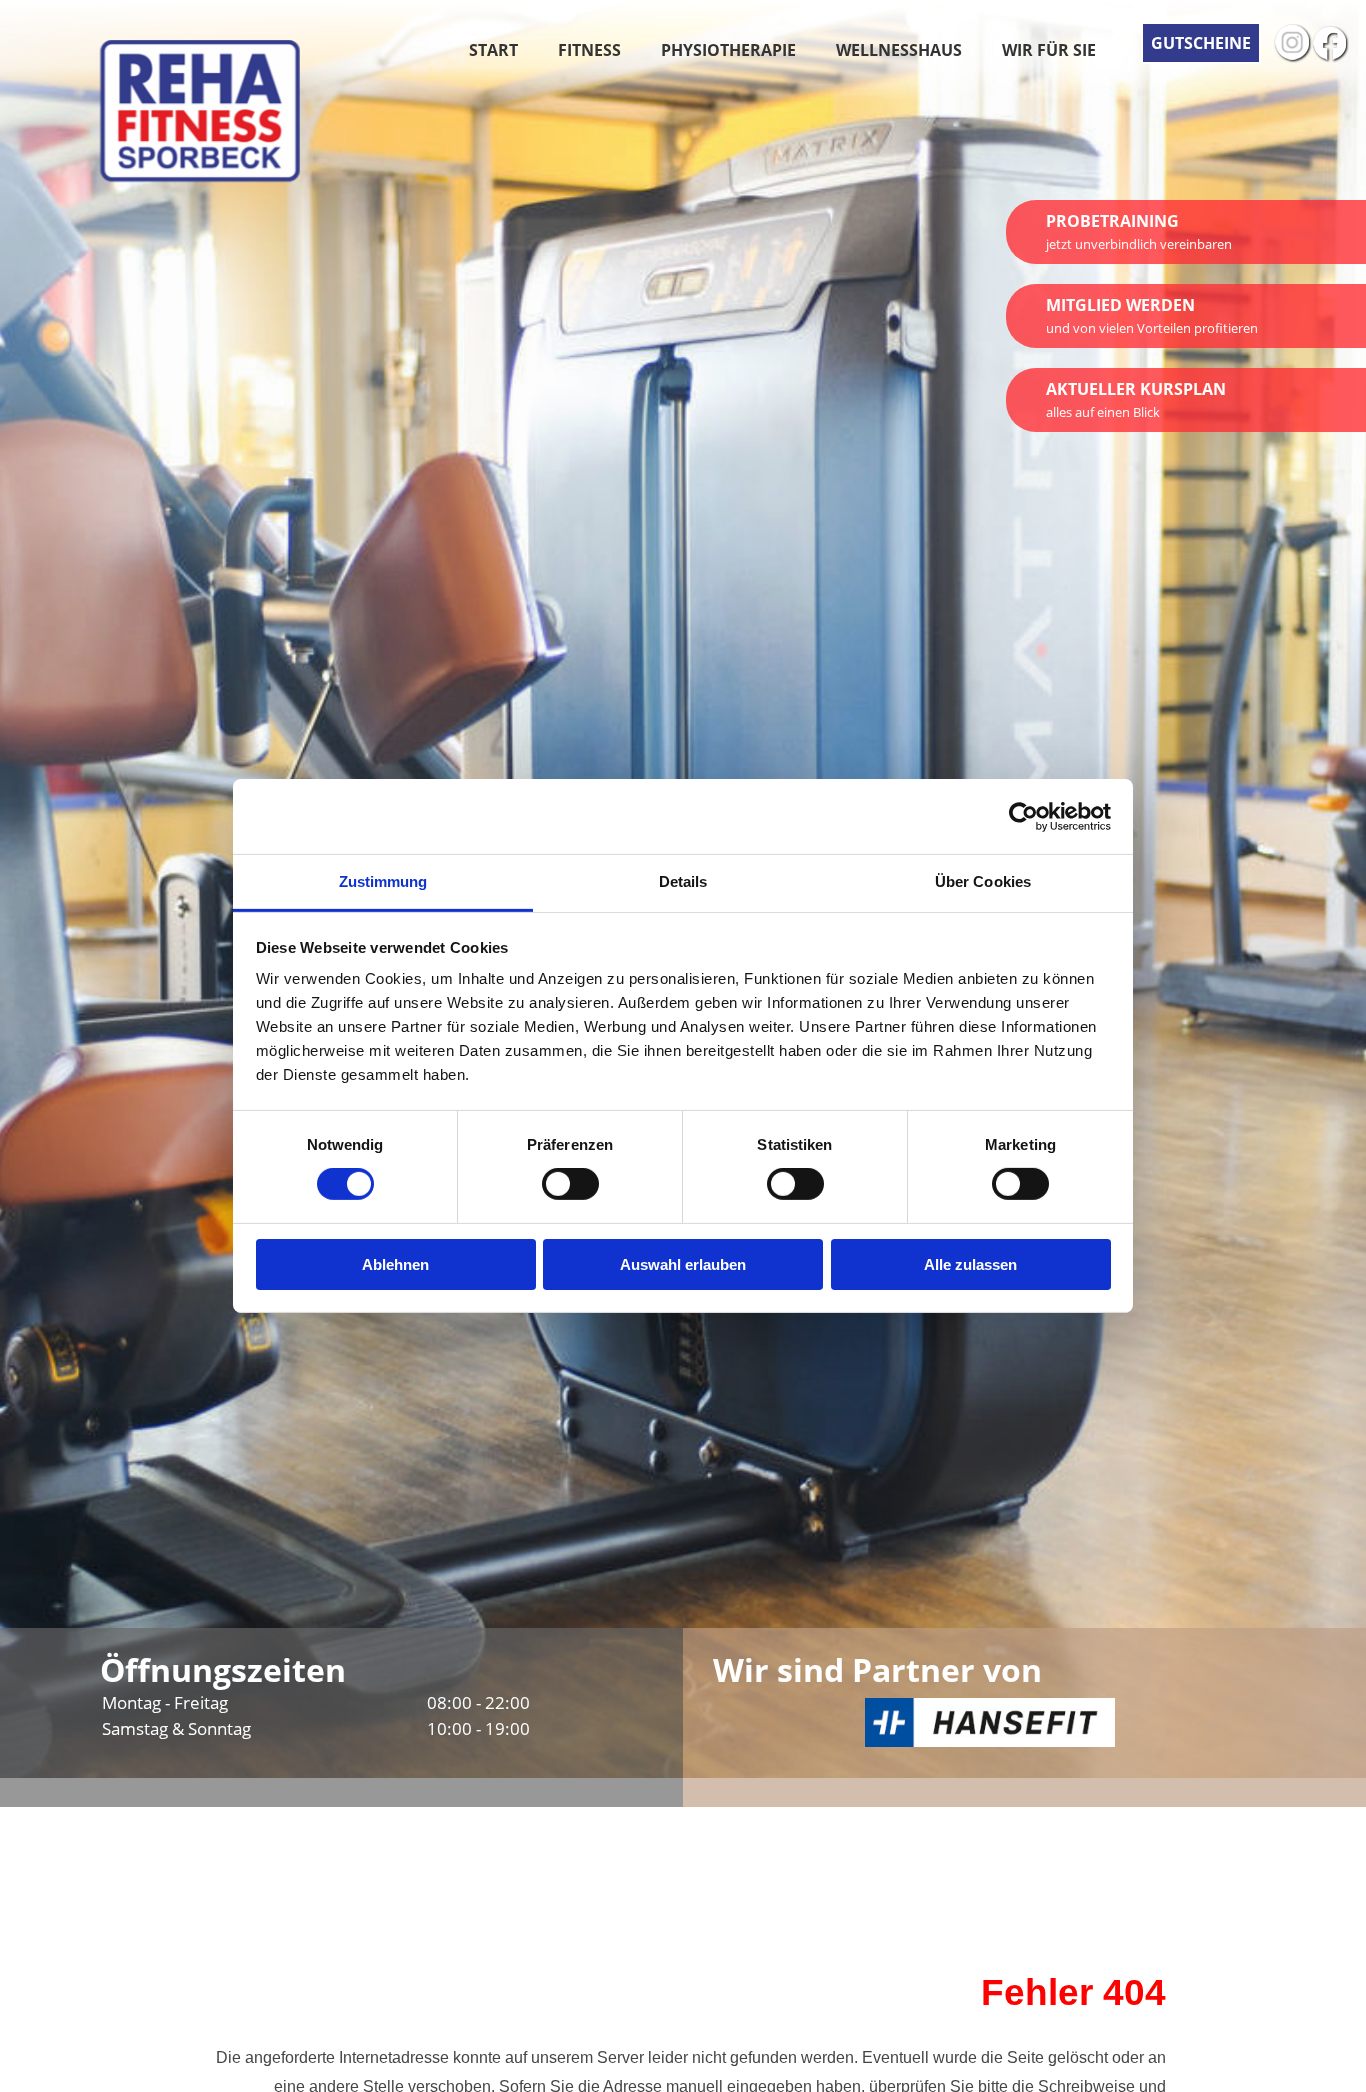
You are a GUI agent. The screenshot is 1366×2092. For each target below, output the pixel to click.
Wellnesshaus (899, 50)
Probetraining (1139, 231)
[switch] (570, 1184)
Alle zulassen (970, 1264)
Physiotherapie (728, 50)
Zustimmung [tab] (383, 881)
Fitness (589, 50)
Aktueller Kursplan (1136, 399)
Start (493, 50)
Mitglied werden (1152, 315)
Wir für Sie (1049, 50)
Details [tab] (683, 881)
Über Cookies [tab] (983, 881)
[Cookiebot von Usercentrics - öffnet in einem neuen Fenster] (1023, 816)
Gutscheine (1201, 43)
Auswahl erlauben (683, 1264)
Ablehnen (395, 1264)
